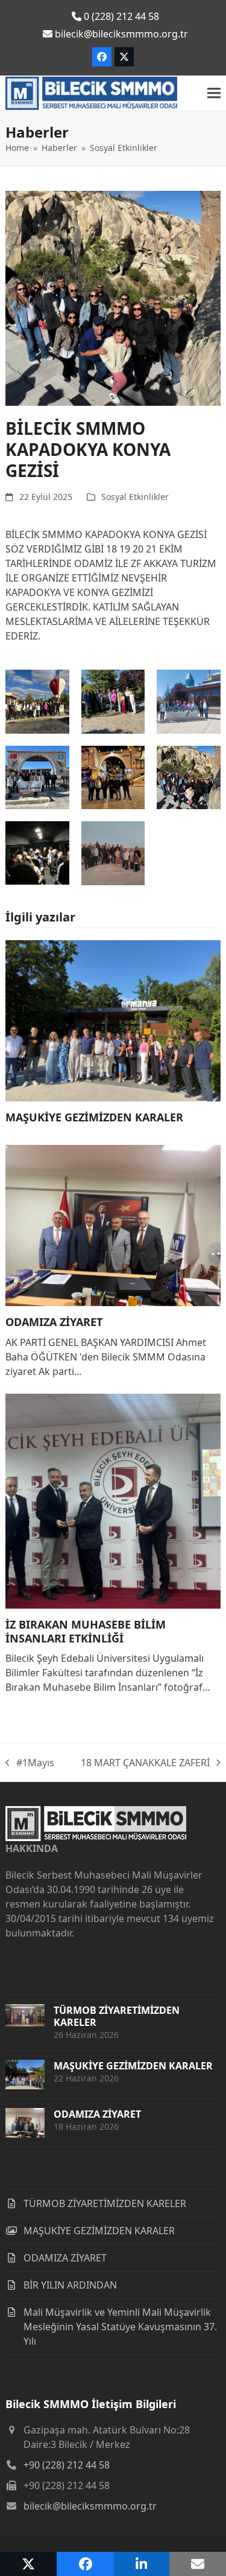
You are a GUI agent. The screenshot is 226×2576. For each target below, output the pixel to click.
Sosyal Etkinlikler (135, 497)
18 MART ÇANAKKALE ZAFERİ (145, 1763)
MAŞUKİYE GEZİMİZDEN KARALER (94, 1117)
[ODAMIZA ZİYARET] (113, 1225)
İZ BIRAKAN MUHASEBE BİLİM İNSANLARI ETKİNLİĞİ (86, 1631)
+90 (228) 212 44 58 (67, 2465)
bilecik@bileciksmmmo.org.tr (90, 2506)
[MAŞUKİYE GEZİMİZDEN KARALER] (113, 1019)
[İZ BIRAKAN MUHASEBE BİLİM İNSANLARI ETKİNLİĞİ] (113, 1500)
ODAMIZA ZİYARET (54, 1322)
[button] (214, 93)
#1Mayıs (30, 1763)
